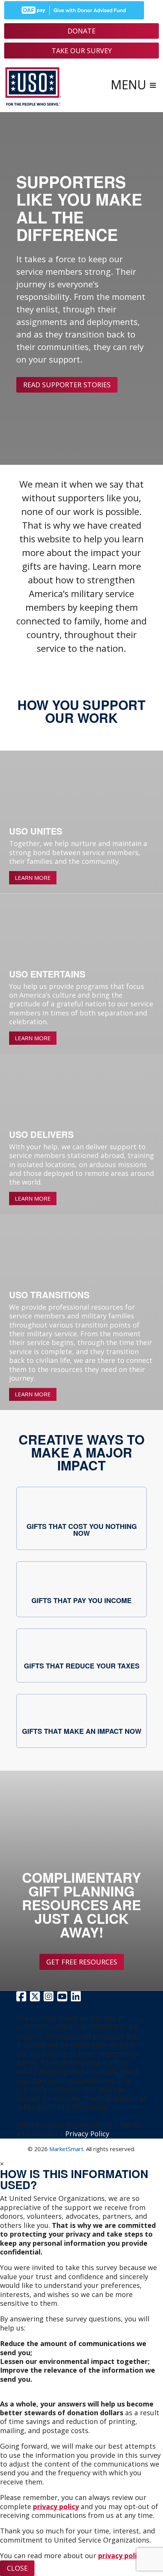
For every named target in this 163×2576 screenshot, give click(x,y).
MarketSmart (66, 2149)
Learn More (33, 878)
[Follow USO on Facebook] (22, 1998)
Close (17, 2568)
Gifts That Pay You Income (81, 1600)
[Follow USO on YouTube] (63, 1998)
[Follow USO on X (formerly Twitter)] (36, 1998)
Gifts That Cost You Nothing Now (82, 1530)
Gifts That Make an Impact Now (82, 1731)
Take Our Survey (82, 51)
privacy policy (56, 2506)
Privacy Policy (87, 2134)
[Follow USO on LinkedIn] (76, 1998)
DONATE (81, 31)
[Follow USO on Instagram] (49, 1998)
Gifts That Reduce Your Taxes (82, 1666)
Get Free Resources (82, 1962)
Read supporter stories (67, 385)
